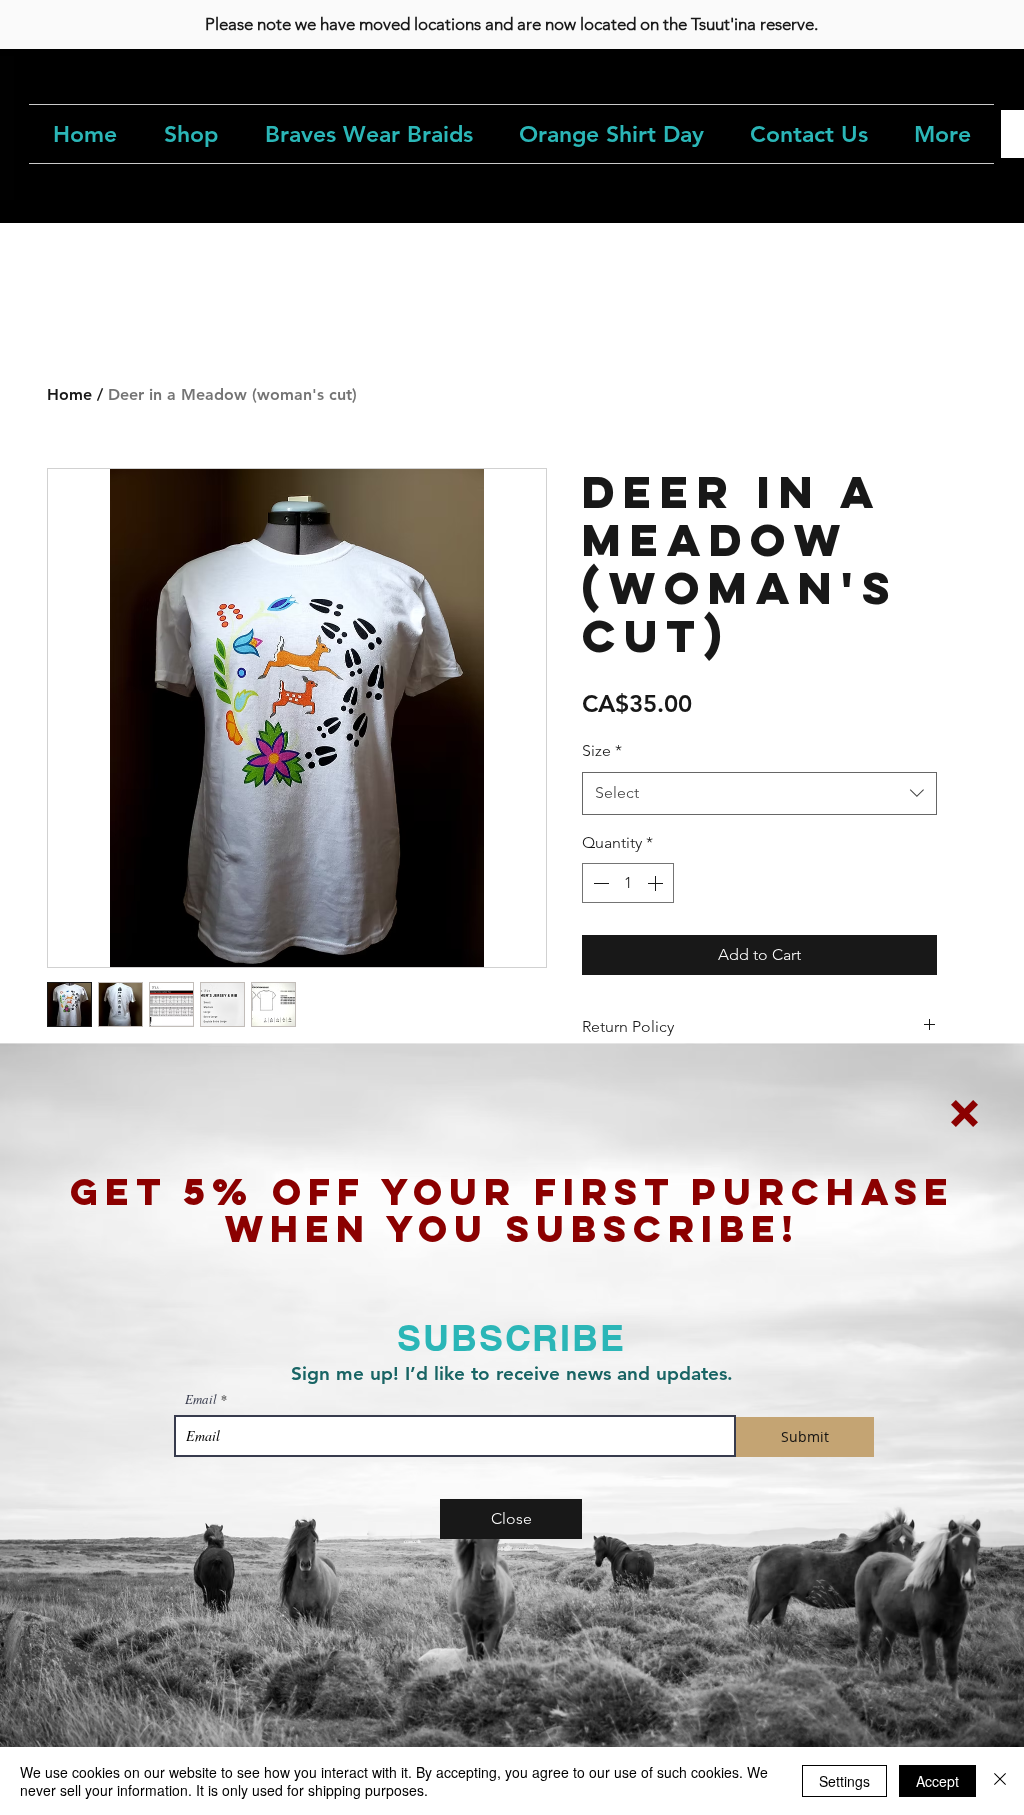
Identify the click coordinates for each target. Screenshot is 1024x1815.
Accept (937, 1781)
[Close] (1000, 1781)
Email (201, 1399)
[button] (964, 1113)
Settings (844, 1781)
